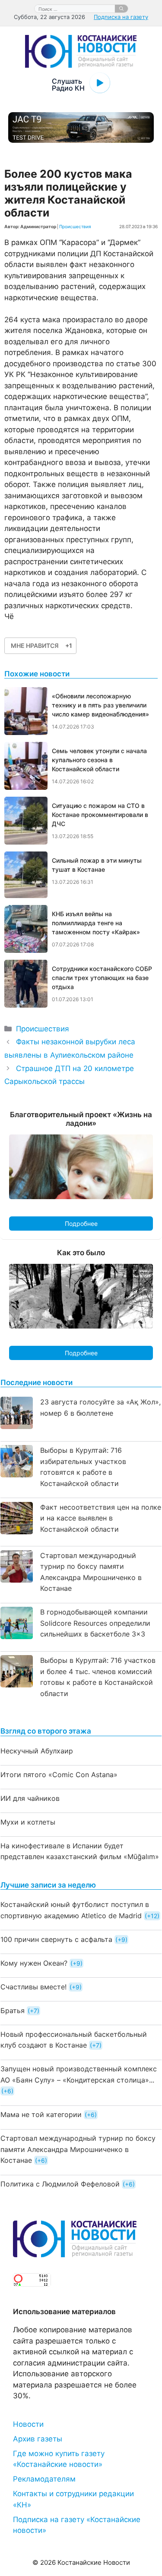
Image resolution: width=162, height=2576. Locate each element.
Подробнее (81, 1224)
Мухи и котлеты (28, 1822)
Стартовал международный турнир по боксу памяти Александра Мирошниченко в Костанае (78, 2149)
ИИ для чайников (30, 1798)
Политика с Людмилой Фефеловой (60, 2184)
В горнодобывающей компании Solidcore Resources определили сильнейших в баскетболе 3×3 (95, 1623)
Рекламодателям (44, 2479)
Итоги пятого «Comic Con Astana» (59, 1775)
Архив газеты (38, 2439)
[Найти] (121, 9)
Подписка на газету (121, 17)
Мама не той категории (41, 2114)
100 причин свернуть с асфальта (56, 1939)
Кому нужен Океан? (34, 1963)
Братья (13, 2011)
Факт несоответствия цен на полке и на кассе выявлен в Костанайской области (101, 1518)
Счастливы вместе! (33, 1987)
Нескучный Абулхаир (37, 1751)
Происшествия (75, 226)
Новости (28, 2424)
